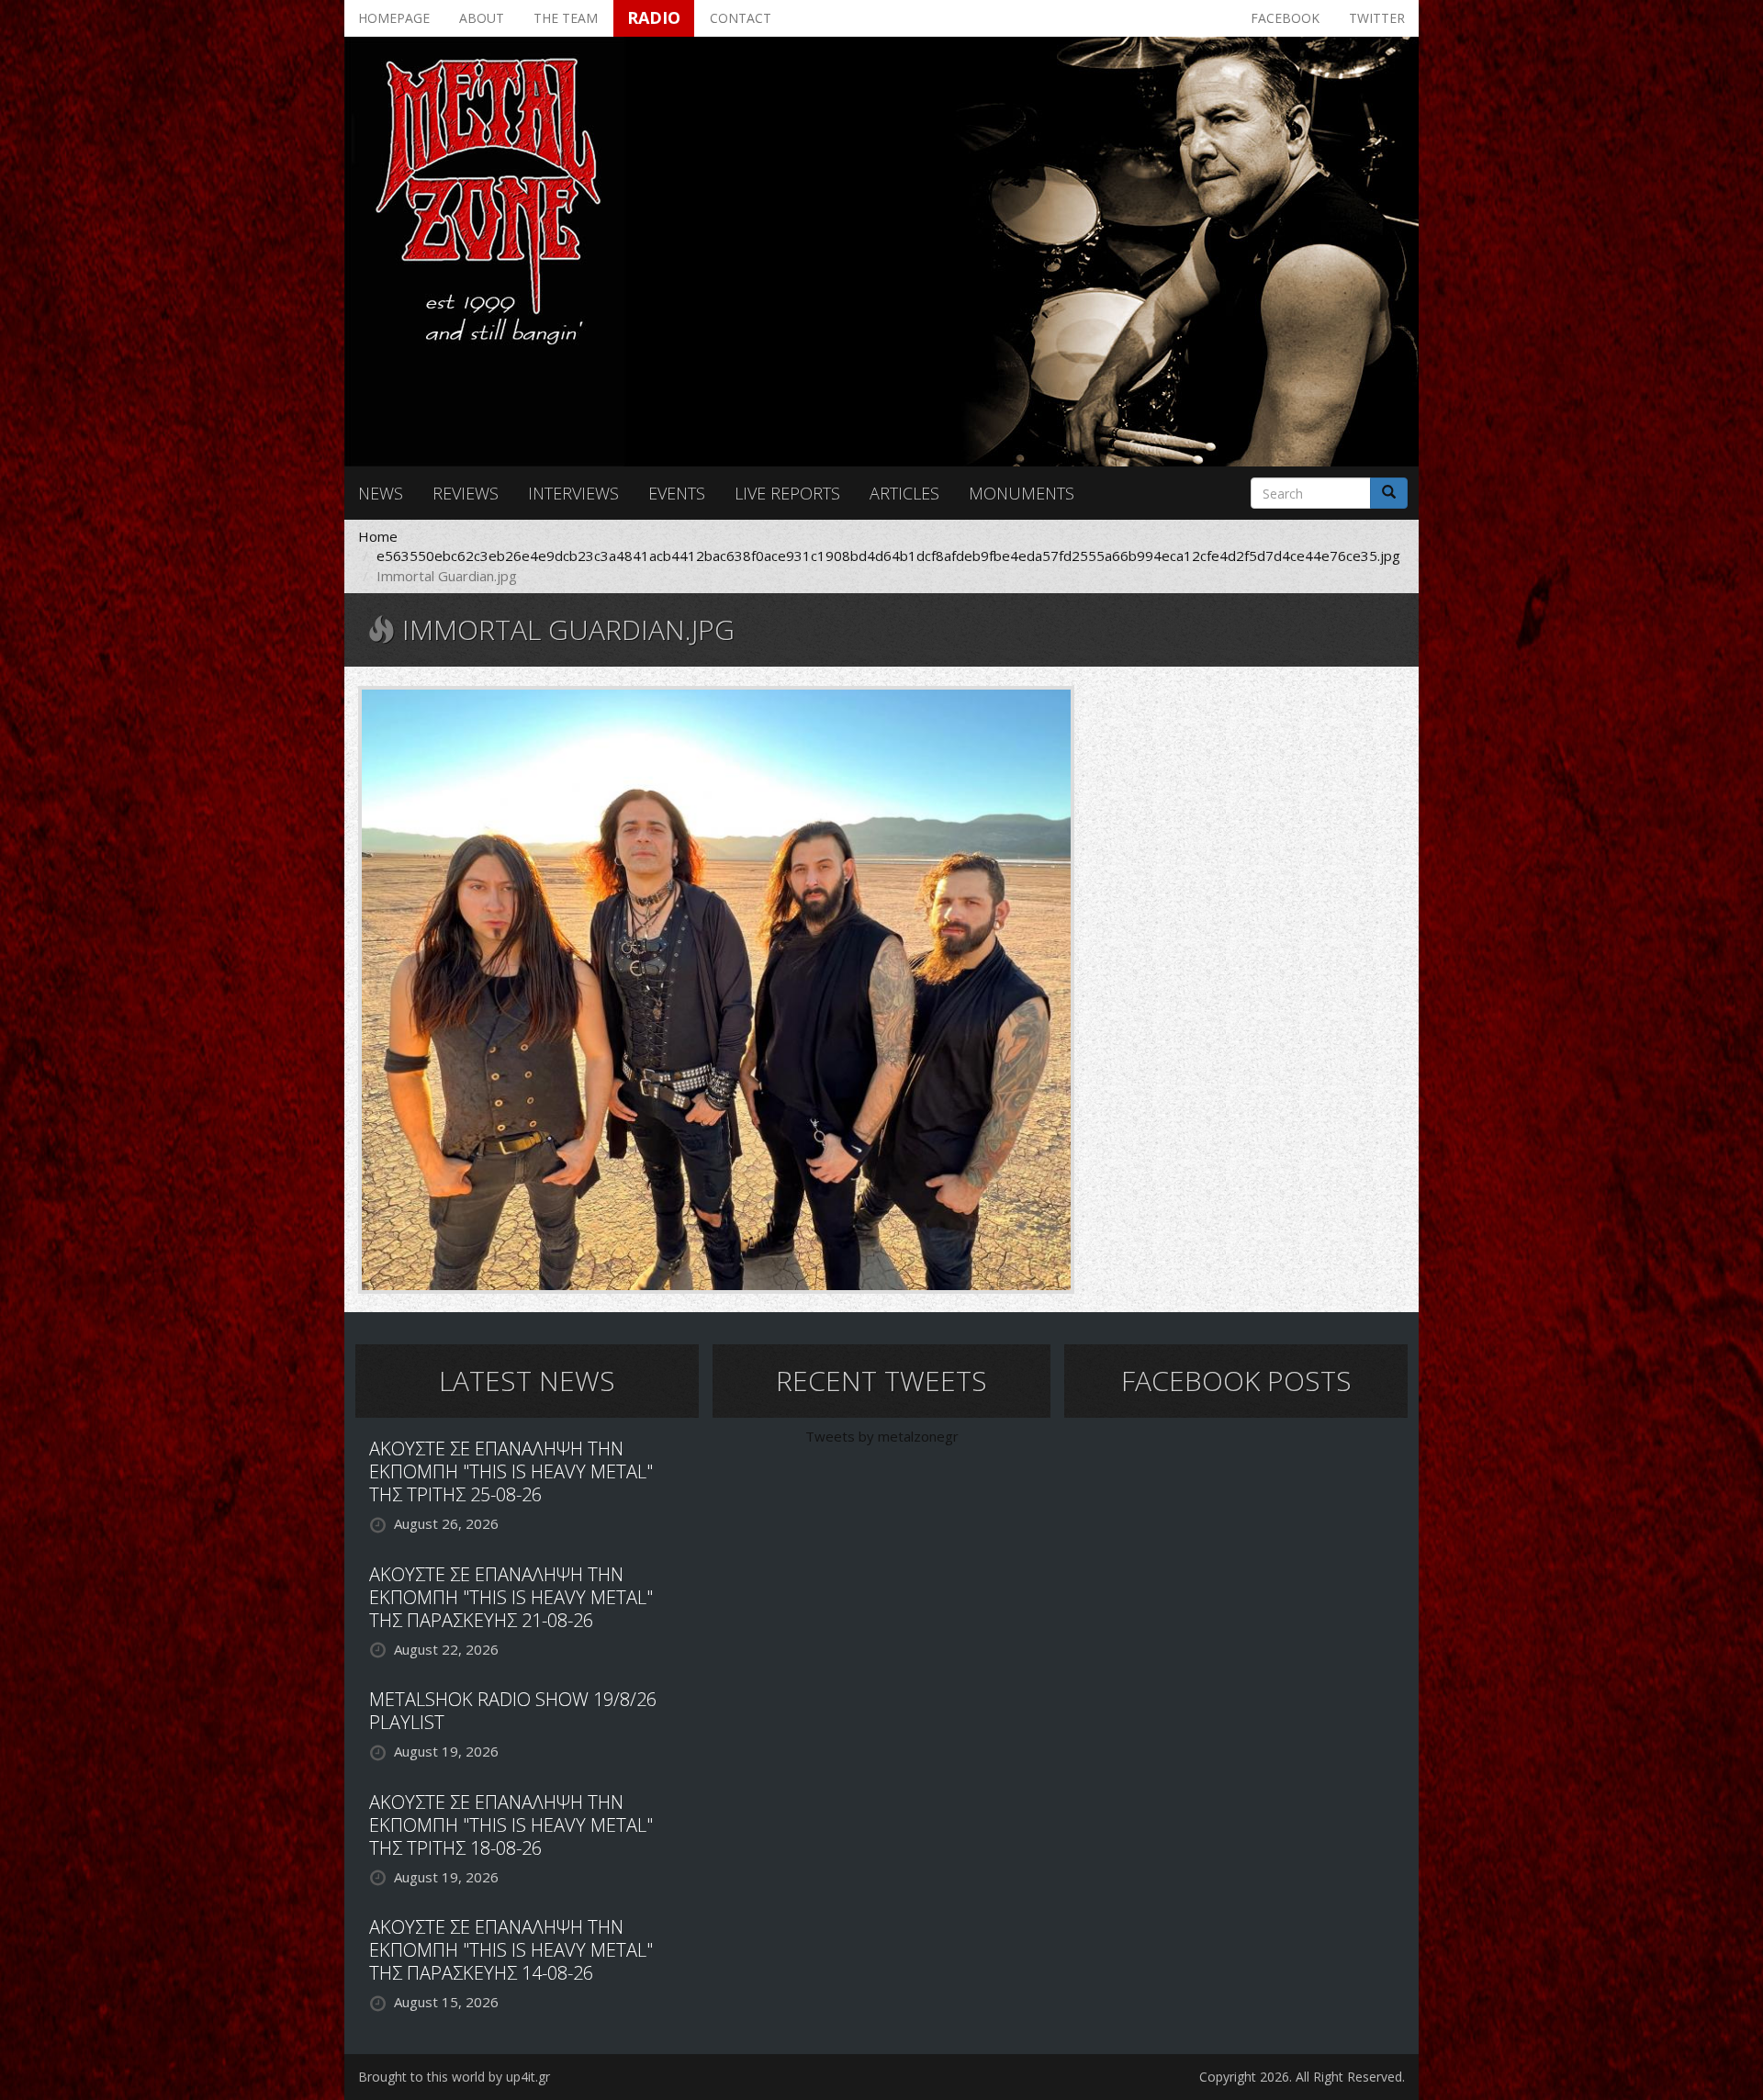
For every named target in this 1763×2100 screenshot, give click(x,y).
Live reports (787, 493)
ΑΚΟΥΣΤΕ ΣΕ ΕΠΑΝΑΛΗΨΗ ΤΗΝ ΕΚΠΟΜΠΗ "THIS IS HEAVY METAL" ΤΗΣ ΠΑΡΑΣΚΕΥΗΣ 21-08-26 (511, 1597)
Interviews (573, 493)
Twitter (1377, 18)
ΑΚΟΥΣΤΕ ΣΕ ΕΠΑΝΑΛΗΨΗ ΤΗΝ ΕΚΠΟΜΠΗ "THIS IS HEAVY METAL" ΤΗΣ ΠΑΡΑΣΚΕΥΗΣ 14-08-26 (511, 1950)
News (381, 493)
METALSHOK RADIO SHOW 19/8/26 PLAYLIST (513, 1711)
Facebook (1285, 18)
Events (677, 493)
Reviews (466, 493)
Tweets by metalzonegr (882, 1436)
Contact (741, 18)
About (482, 18)
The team (566, 18)
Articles (904, 493)
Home (378, 536)
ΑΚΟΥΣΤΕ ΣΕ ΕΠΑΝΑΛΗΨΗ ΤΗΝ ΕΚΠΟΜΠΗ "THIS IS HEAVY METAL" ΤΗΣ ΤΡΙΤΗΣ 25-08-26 (511, 1471)
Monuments (1022, 493)
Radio (654, 17)
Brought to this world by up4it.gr (454, 2077)
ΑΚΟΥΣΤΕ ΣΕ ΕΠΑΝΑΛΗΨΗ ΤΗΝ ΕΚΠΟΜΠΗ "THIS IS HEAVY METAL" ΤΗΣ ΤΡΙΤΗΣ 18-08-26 (511, 1825)
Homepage (394, 18)
